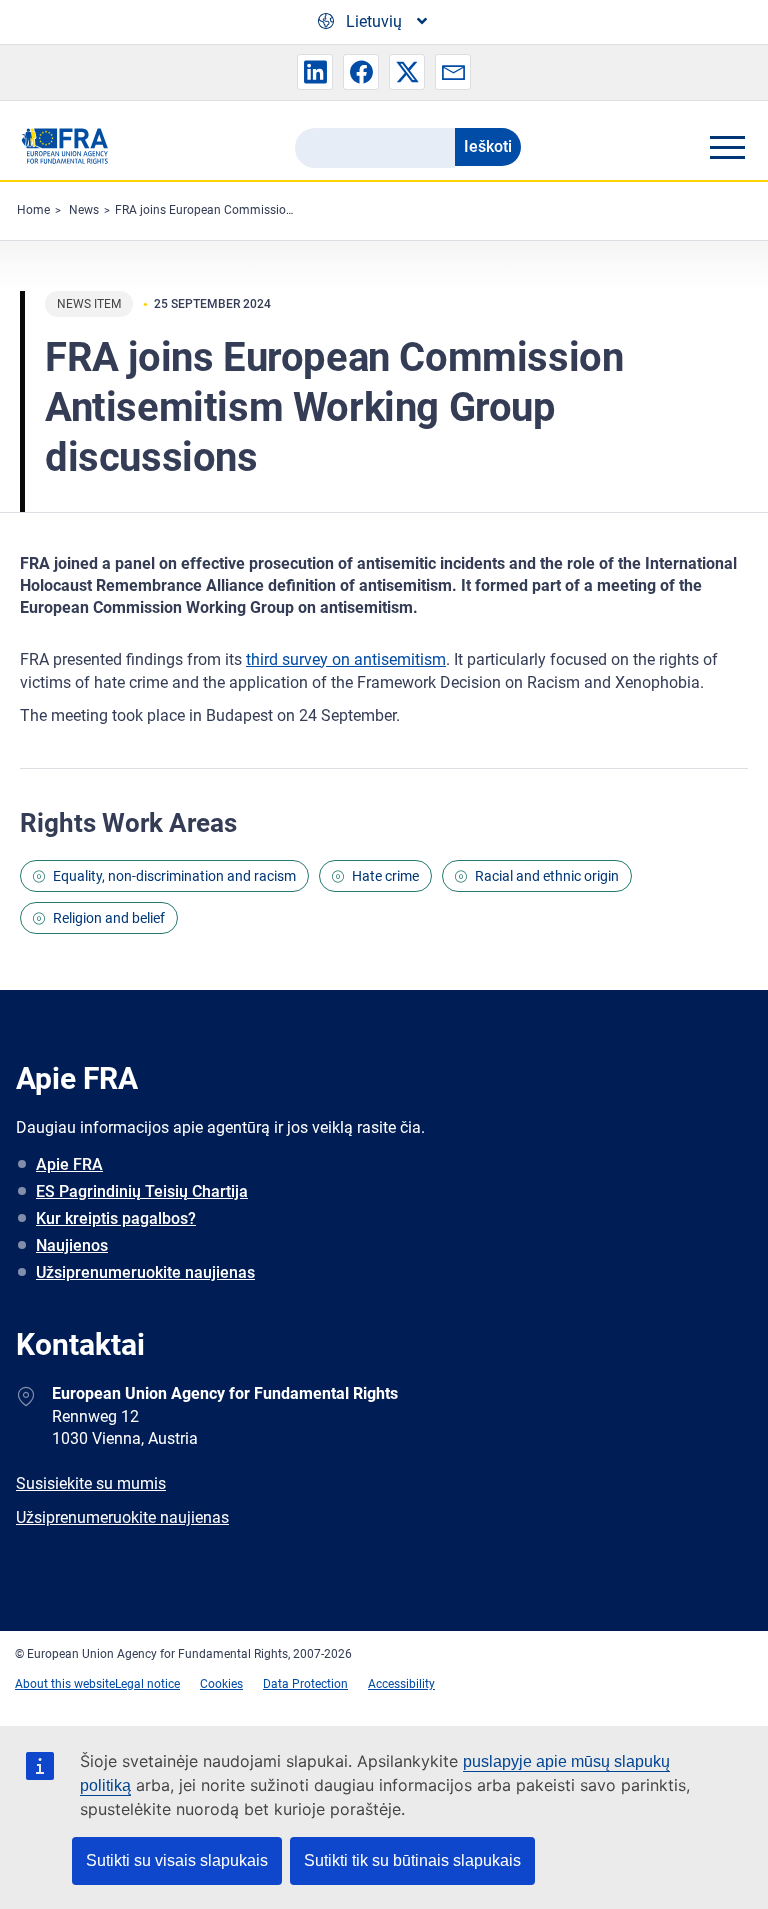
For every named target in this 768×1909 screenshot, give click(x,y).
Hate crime (385, 876)
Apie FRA (69, 1164)
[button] (315, 72)
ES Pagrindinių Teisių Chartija (142, 1191)
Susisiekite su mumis (91, 1483)
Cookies (221, 1684)
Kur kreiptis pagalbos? (116, 1218)
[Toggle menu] (727, 147)
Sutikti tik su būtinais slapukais (412, 1860)
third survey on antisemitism (346, 659)
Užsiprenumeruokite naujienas (145, 1272)
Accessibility (401, 1684)
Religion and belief (109, 918)
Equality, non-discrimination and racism (174, 876)
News (84, 210)
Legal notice (147, 1684)
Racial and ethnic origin (547, 876)
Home (33, 210)
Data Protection (305, 1684)
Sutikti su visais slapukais (177, 1860)
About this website (65, 1684)
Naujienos (72, 1245)
